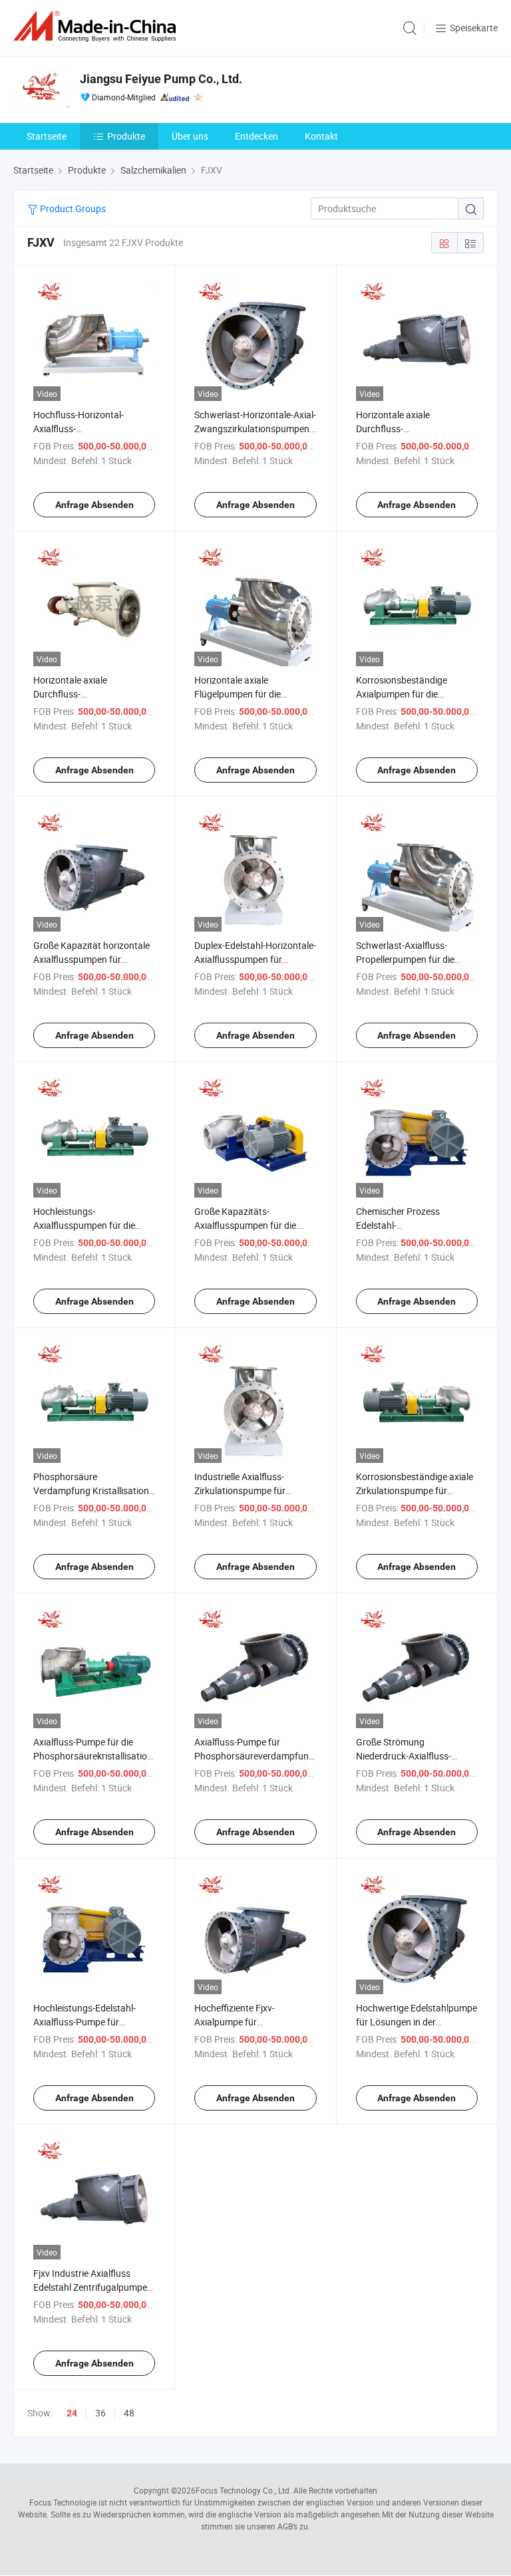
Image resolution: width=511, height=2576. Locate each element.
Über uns (190, 136)
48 (129, 2413)
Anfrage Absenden (94, 505)
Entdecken (256, 136)
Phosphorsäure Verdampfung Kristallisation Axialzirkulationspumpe (91, 1490)
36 (100, 2413)
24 (72, 2413)
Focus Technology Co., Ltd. (244, 2490)
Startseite (47, 136)
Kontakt (321, 136)
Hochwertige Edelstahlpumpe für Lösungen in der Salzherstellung (417, 2022)
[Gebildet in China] (97, 26)
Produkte (126, 136)
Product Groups (72, 208)
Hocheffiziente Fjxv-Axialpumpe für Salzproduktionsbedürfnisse (252, 2022)
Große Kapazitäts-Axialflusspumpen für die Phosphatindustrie (245, 1225)
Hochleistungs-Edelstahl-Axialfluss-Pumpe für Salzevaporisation (85, 2022)
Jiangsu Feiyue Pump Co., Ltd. (161, 79)
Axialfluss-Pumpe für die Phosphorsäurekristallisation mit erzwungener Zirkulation (93, 1756)
